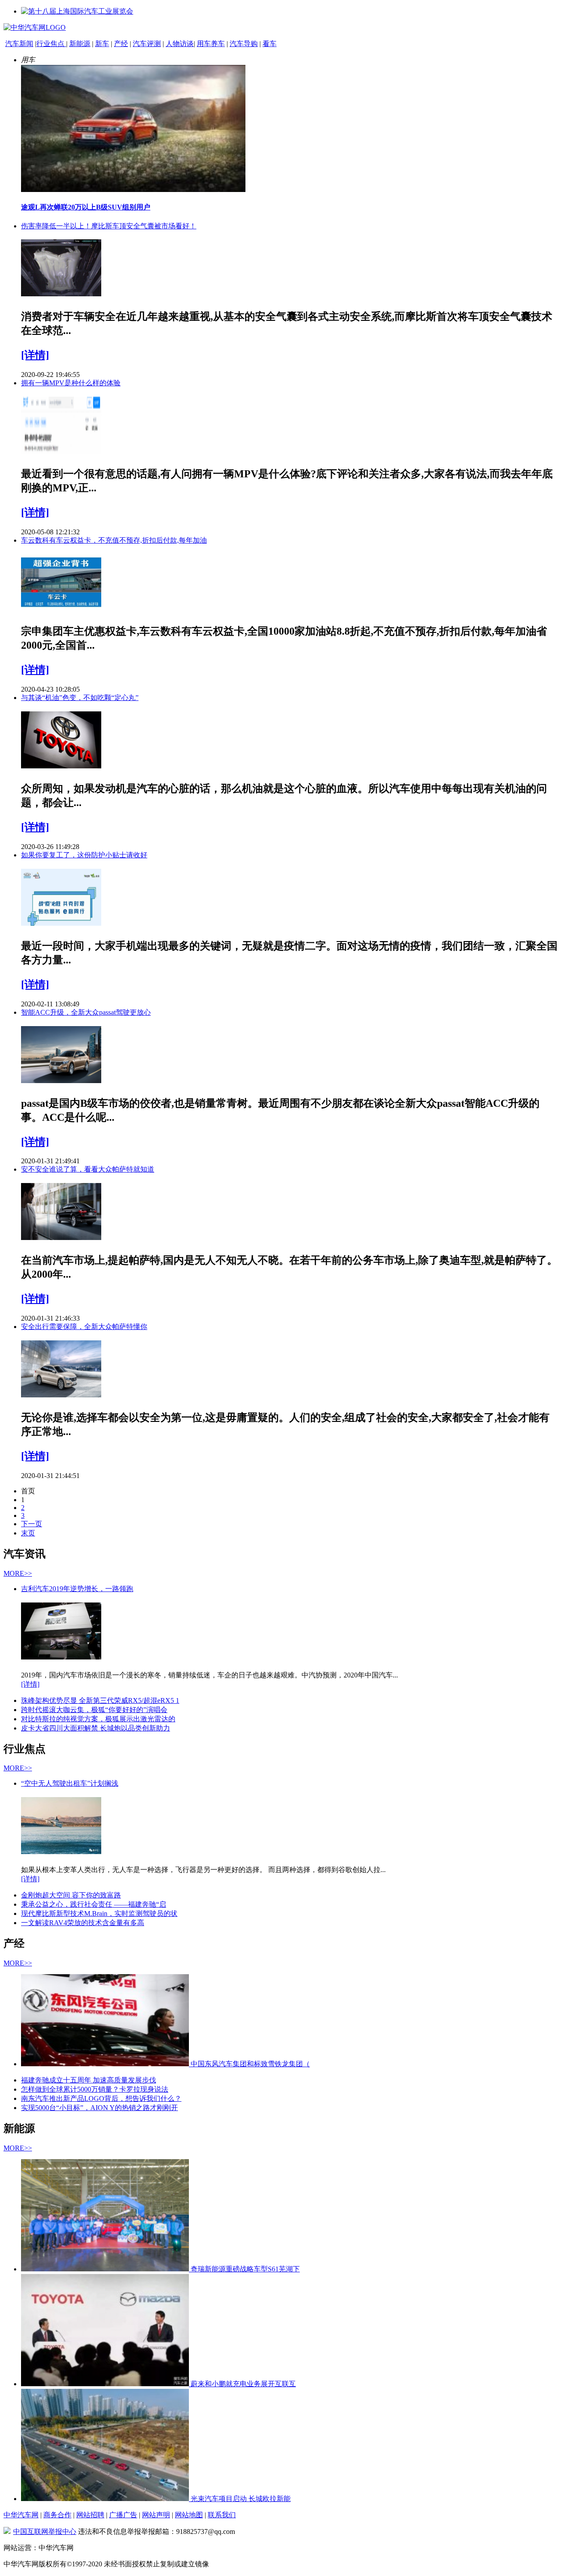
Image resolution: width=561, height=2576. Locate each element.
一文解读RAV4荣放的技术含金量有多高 (83, 1923)
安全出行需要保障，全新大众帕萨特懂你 (84, 1327)
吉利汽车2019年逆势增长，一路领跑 (77, 1589)
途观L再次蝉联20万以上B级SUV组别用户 (86, 207)
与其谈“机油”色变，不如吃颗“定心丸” (80, 698)
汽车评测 (147, 44)
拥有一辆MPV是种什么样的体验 (71, 383)
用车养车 (211, 44)
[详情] (35, 355)
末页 (28, 1533)
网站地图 (189, 2515)
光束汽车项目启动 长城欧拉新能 (241, 2499)
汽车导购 (244, 44)
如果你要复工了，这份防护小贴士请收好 (84, 855)
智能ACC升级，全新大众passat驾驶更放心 (86, 1012)
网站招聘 (90, 2515)
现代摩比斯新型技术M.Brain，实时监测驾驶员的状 (99, 1913)
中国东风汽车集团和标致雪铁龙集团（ (250, 2064)
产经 (121, 44)
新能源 (80, 44)
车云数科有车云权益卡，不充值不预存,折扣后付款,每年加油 (114, 540)
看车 (270, 44)
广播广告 (123, 2515)
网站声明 (156, 2515)
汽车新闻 (19, 44)
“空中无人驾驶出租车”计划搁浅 (70, 1783)
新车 (102, 44)
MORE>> (18, 1573)
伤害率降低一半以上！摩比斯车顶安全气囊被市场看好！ (109, 226)
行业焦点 (51, 44)
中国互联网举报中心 (45, 2532)
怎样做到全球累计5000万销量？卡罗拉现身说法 (95, 2089)
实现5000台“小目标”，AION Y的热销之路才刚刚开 (99, 2108)
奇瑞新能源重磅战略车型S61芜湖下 (245, 2269)
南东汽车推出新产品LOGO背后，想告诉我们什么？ (101, 2098)
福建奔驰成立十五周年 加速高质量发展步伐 (89, 2080)
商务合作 (57, 2515)
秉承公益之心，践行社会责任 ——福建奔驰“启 (94, 1904)
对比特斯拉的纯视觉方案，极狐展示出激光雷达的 (98, 1719)
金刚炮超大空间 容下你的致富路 (71, 1895)
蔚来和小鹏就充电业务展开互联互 (243, 2384)
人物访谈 (180, 44)
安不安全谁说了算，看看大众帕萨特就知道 (88, 1169)
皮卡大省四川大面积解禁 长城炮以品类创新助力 (96, 1728)
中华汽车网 (21, 2515)
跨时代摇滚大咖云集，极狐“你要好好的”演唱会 (94, 1710)
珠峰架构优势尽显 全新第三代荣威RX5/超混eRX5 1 (100, 1700)
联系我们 (222, 2515)
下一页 (32, 1524)
